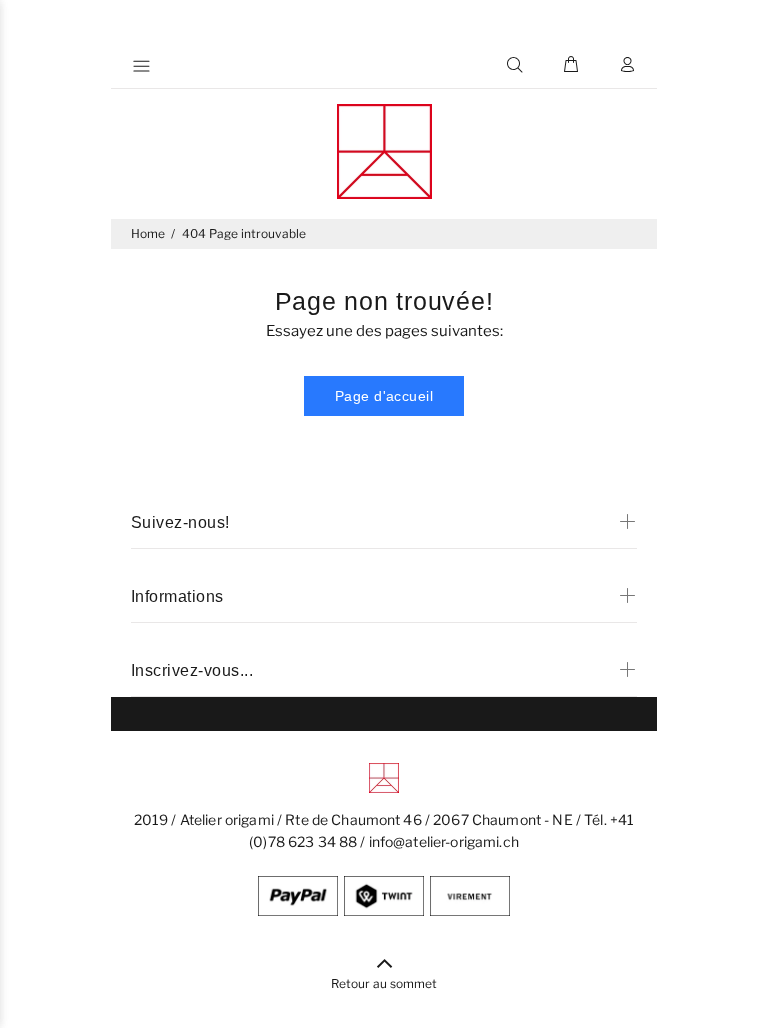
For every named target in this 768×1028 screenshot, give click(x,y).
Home (148, 233)
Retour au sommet (384, 983)
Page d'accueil (384, 396)
